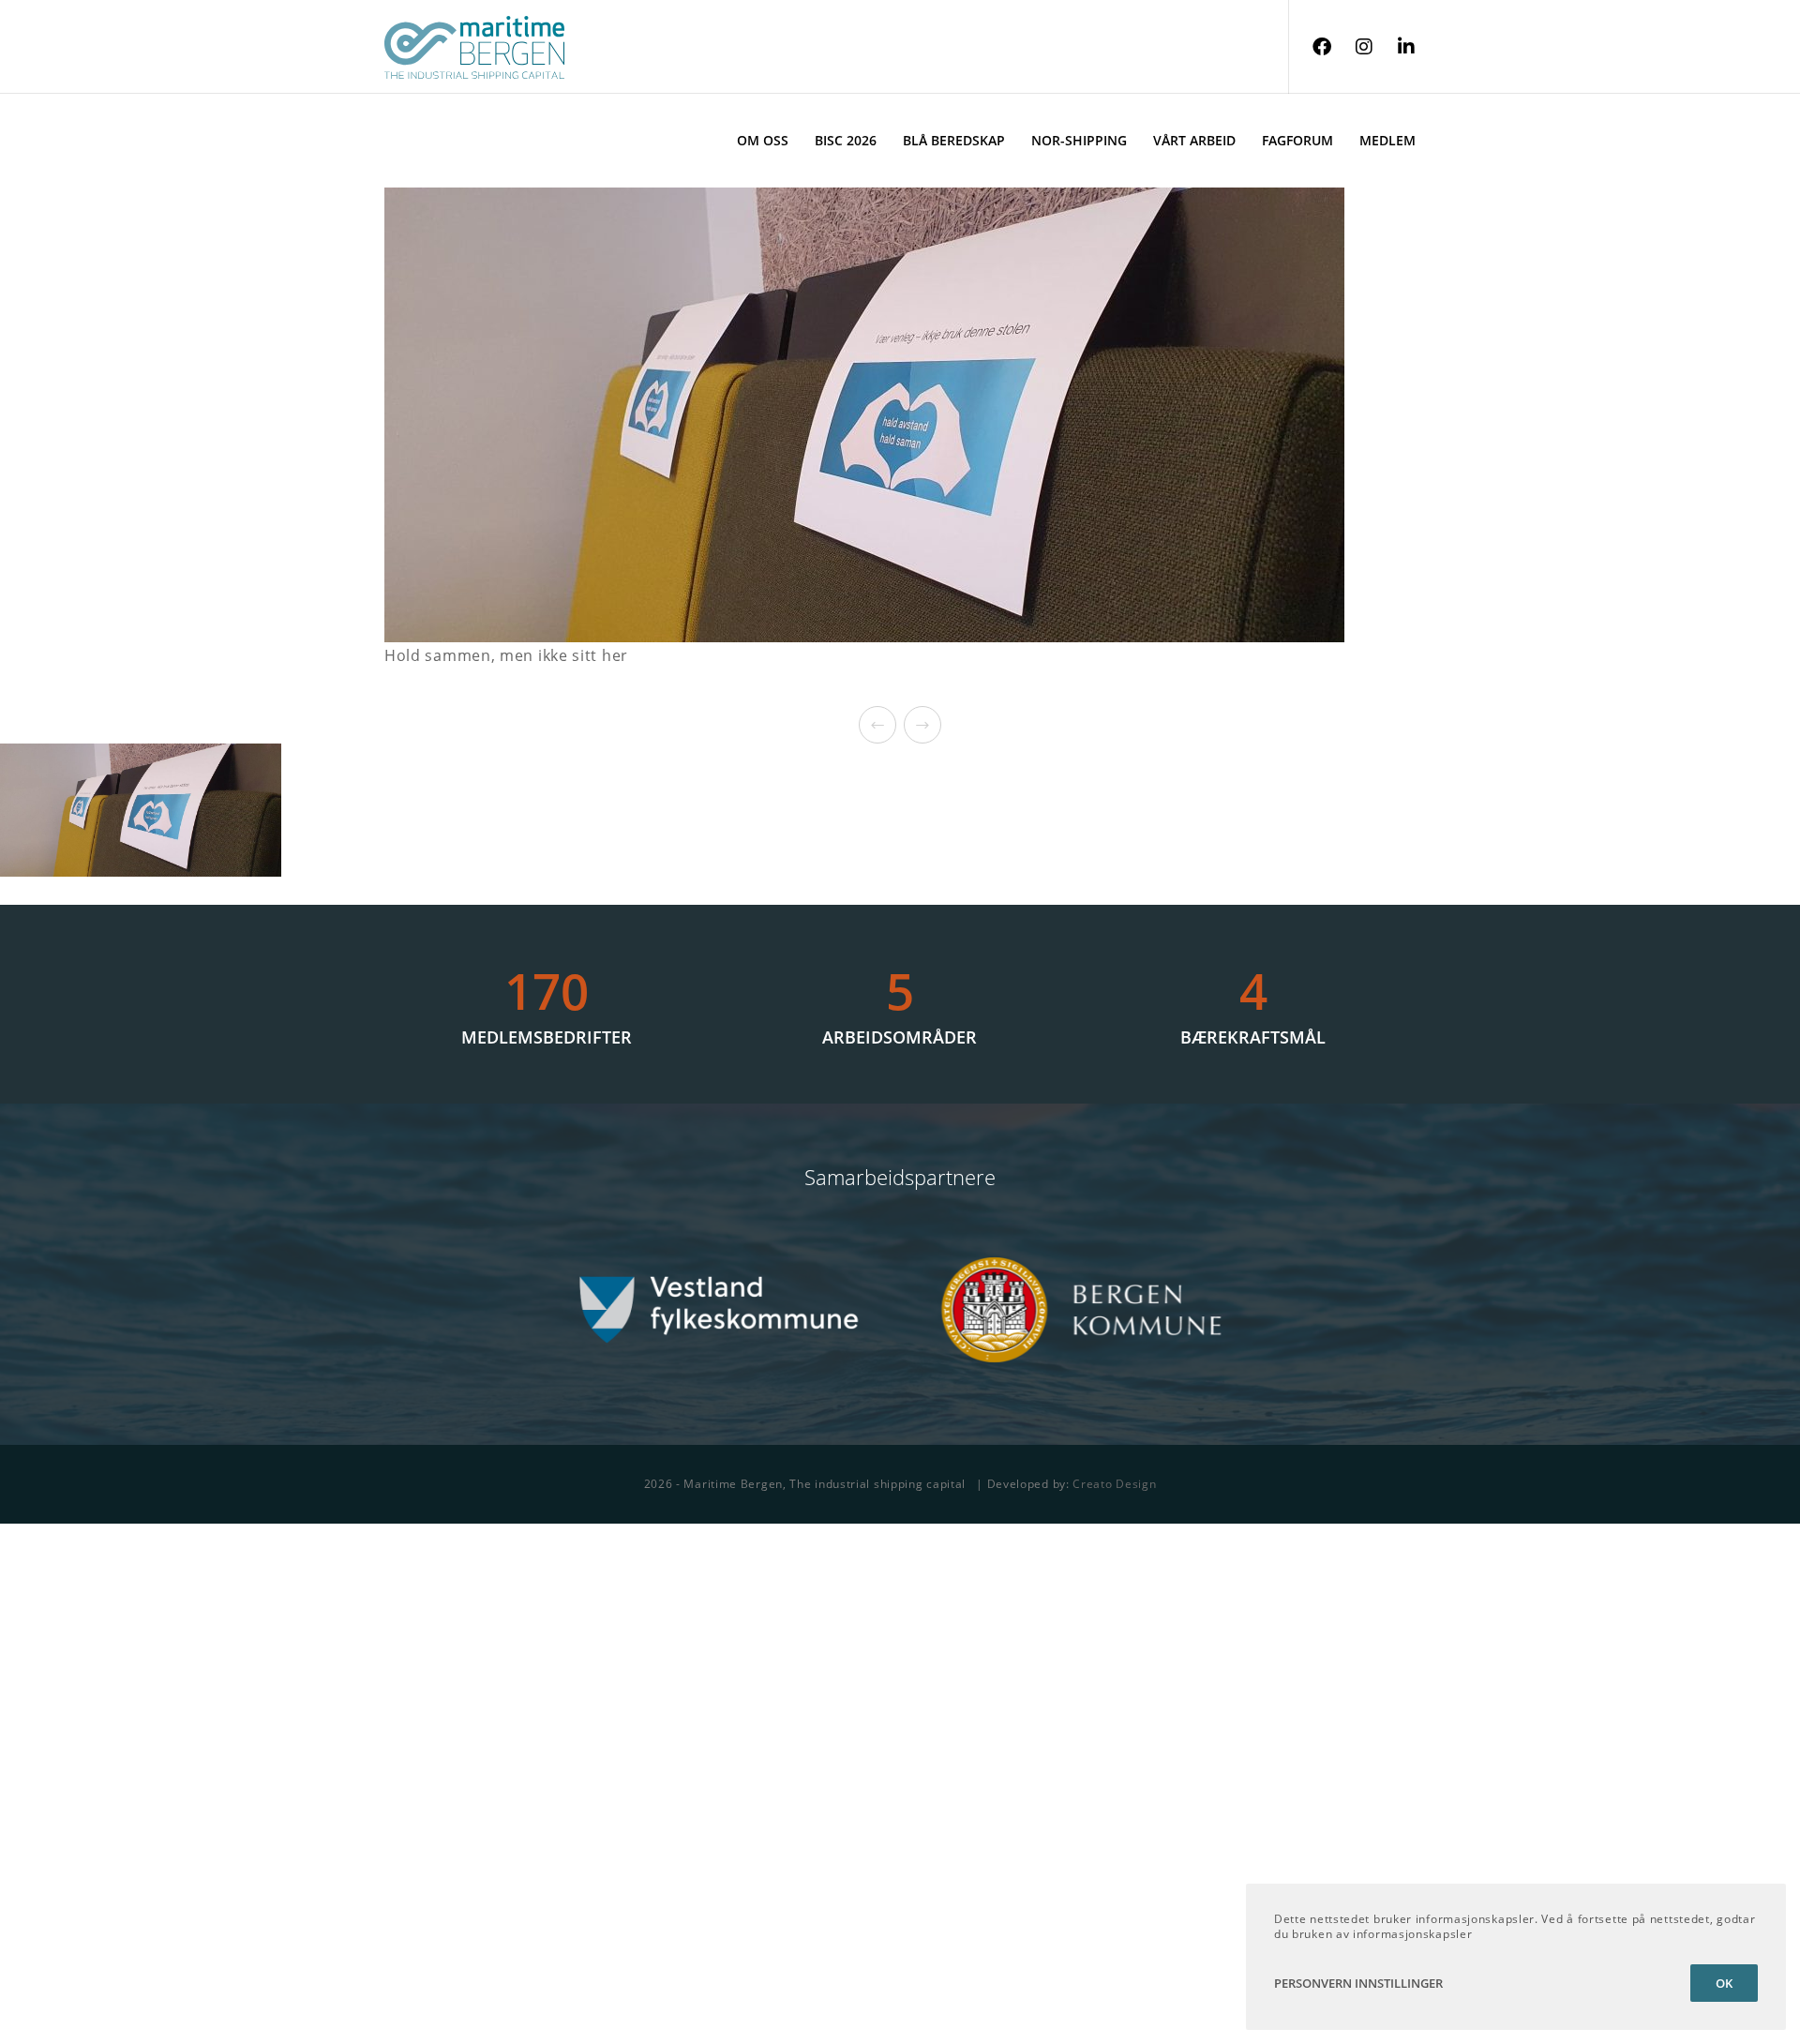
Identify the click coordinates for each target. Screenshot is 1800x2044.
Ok (1724, 1983)
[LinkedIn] (1395, 47)
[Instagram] (1352, 47)
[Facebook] (1310, 47)
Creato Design (1114, 1484)
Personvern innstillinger (1358, 1983)
